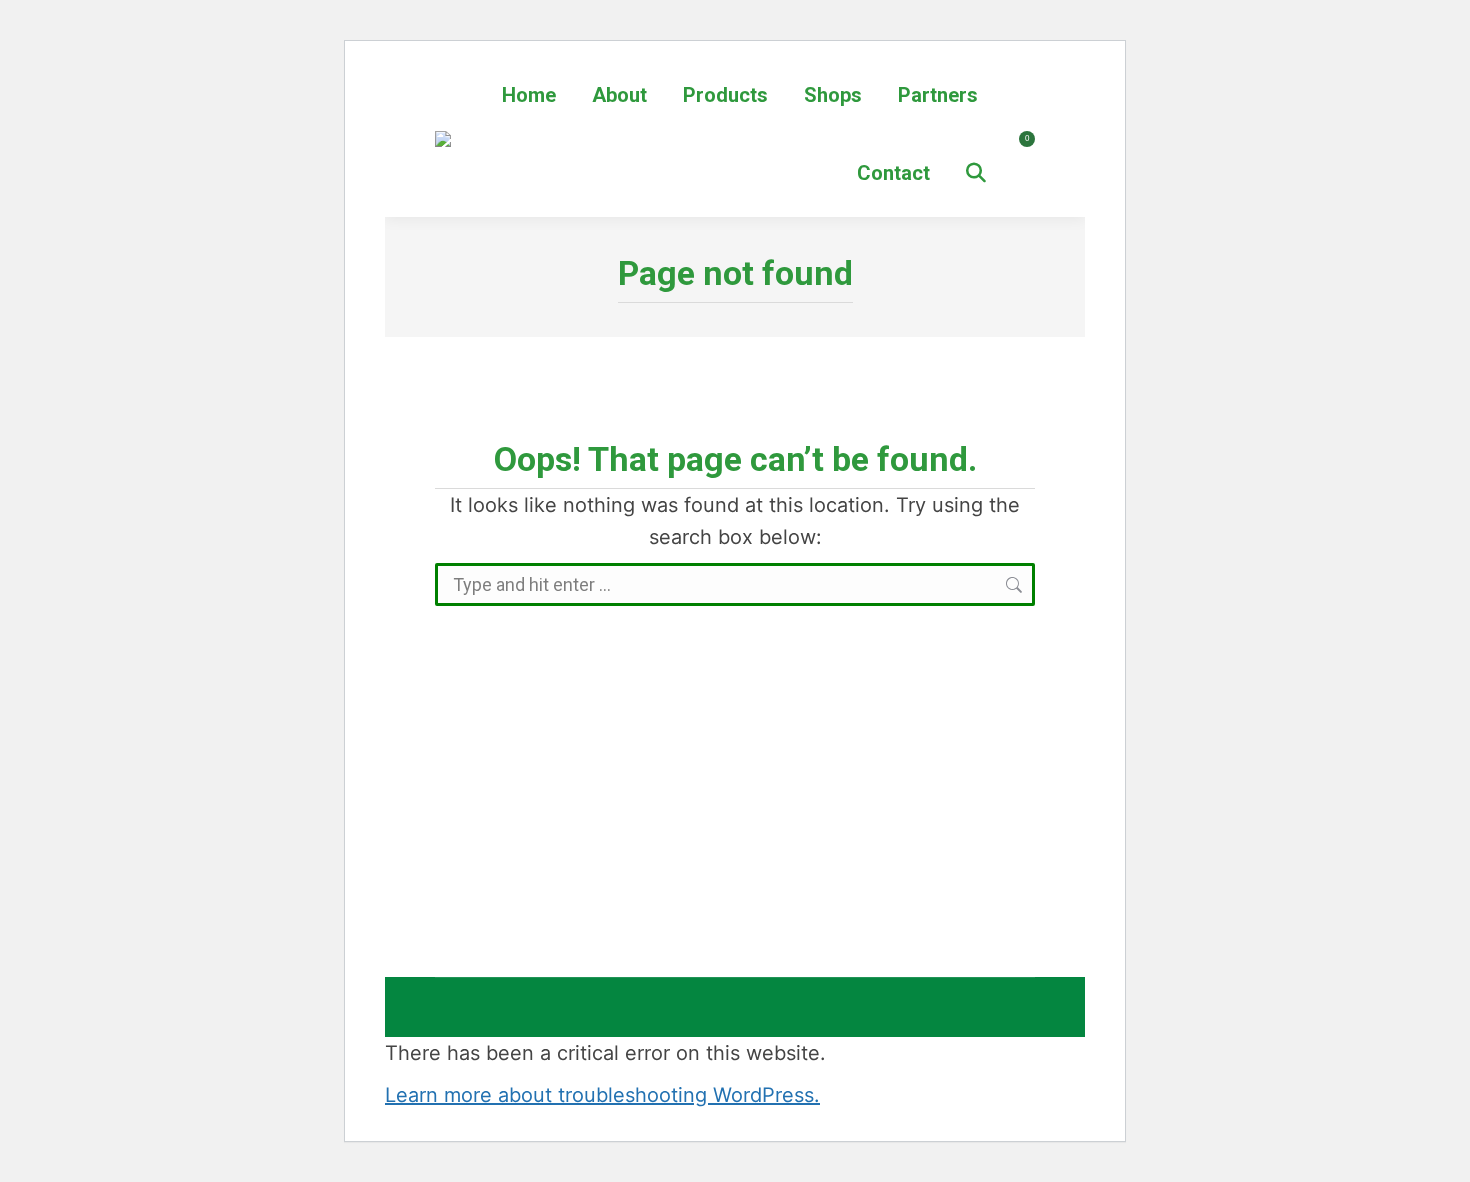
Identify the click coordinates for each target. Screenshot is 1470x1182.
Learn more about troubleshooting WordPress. (602, 1095)
